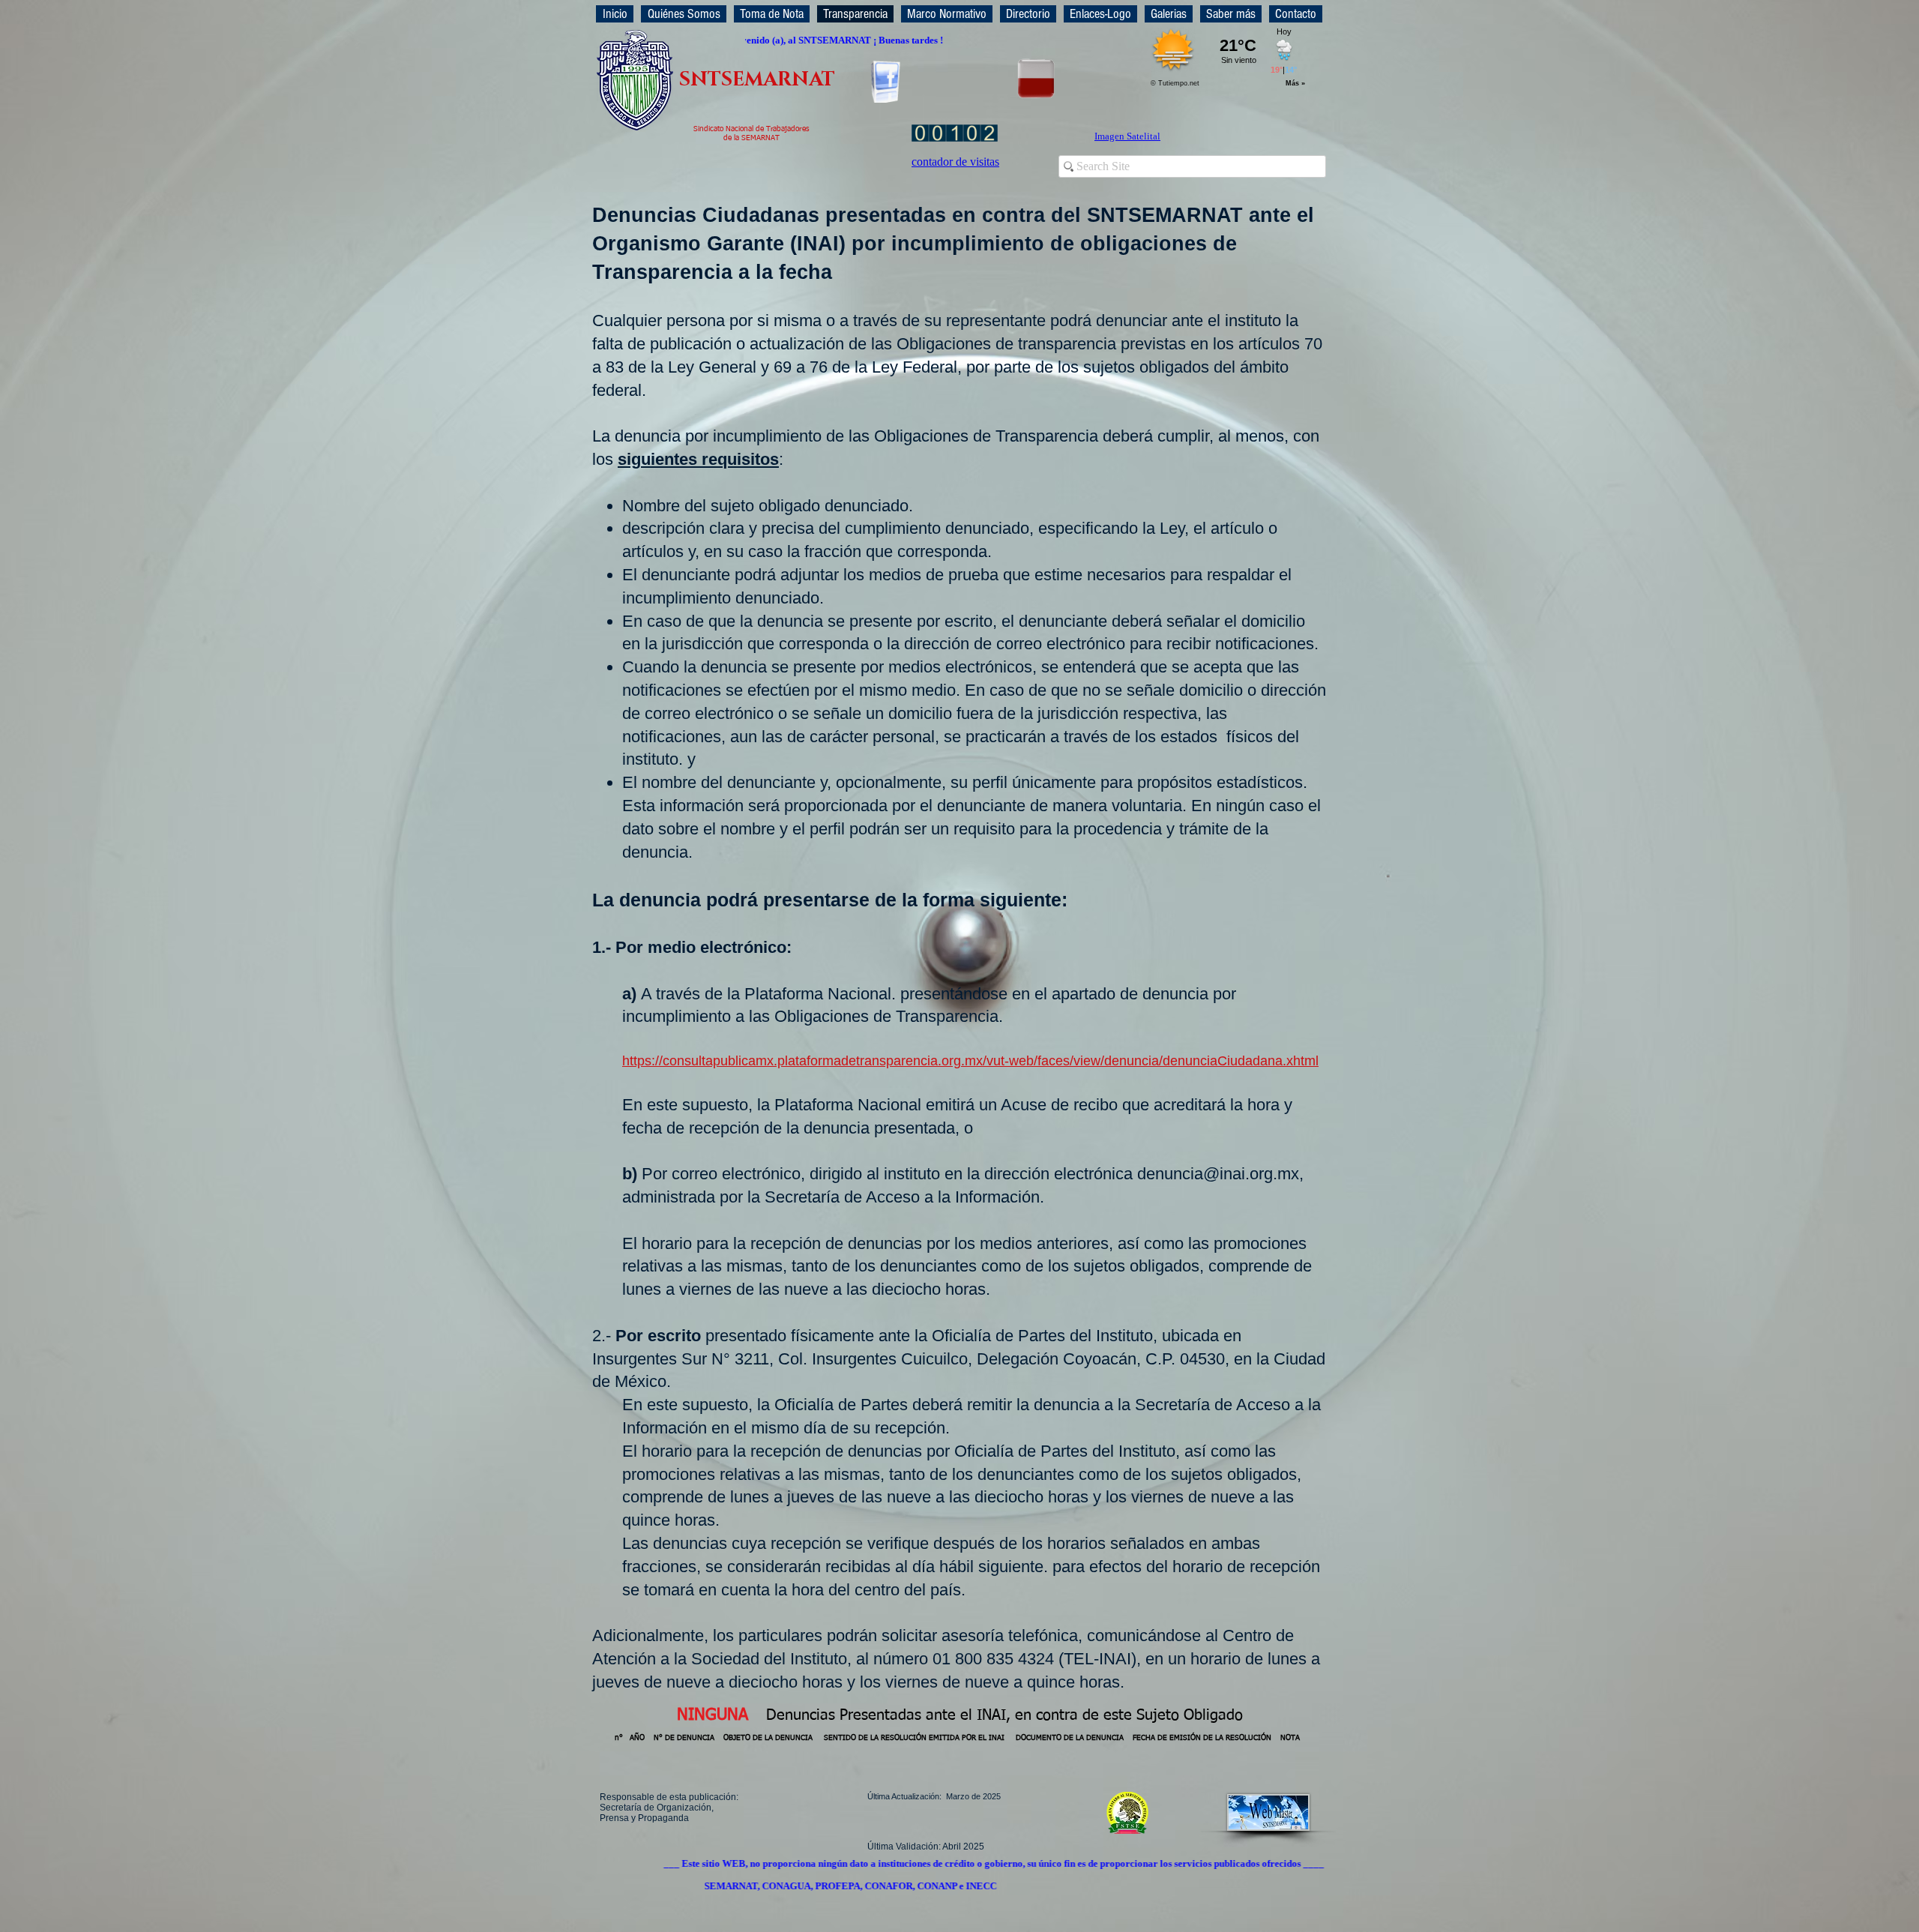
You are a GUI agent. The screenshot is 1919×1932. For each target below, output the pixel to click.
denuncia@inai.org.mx (1218, 1174)
